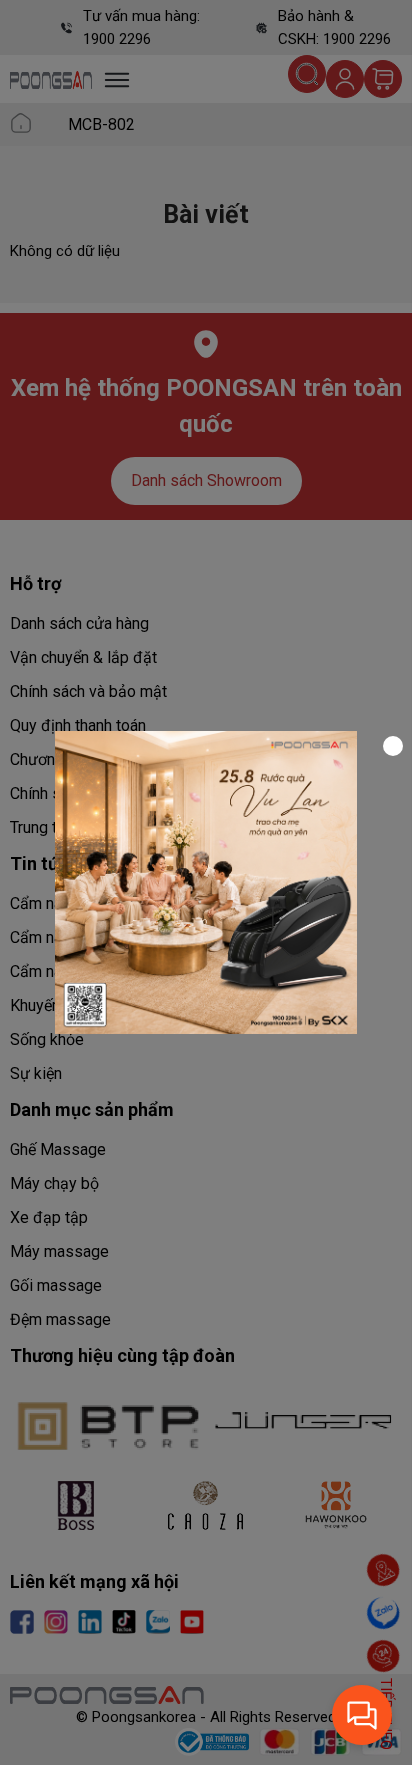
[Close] (393, 746)
